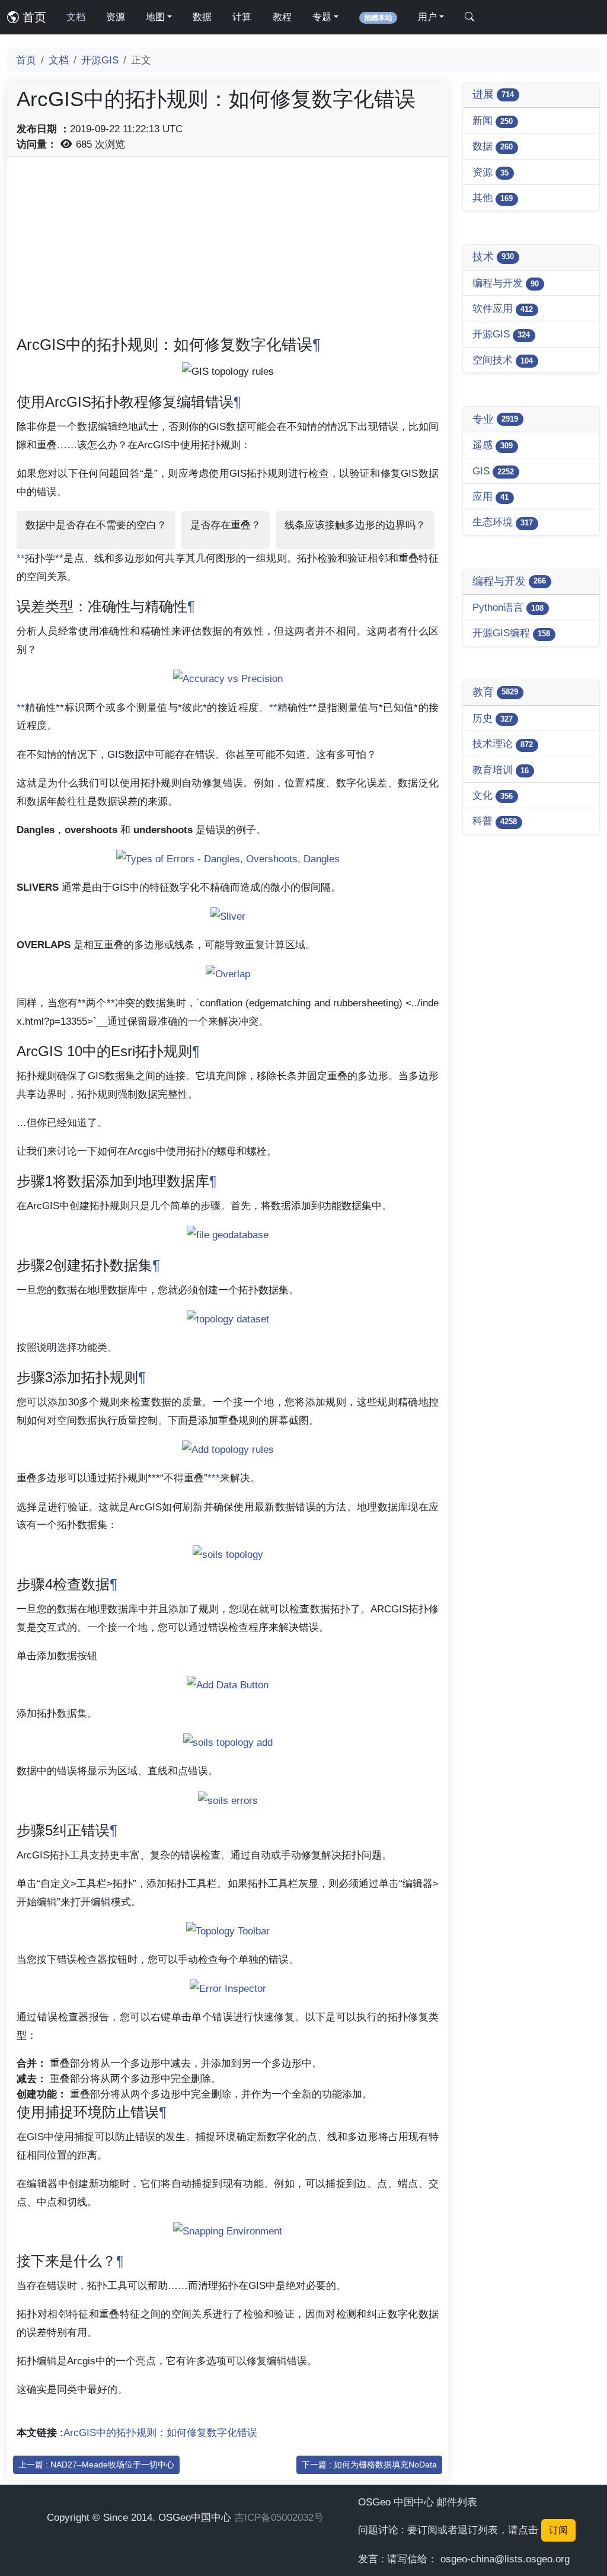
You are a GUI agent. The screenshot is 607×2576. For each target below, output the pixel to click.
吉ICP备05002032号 (279, 2517)
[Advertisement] (228, 250)
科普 (495, 821)
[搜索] (469, 17)
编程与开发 (506, 283)
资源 (116, 17)
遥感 (493, 445)
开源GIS (100, 60)
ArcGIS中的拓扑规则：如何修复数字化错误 (160, 2432)
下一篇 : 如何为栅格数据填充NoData (369, 2465)
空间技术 (503, 360)
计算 (242, 17)
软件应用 (503, 308)
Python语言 (508, 607)
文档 (76, 17)
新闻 (493, 120)
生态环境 (503, 522)
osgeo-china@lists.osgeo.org (505, 2559)
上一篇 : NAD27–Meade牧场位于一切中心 (96, 2465)
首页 (33, 17)
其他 (493, 197)
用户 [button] (427, 17)
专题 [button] (322, 17)
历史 (493, 718)
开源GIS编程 (511, 633)
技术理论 (503, 744)
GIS (493, 471)
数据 (202, 17)
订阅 (558, 2530)
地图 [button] (155, 17)
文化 (493, 795)
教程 (282, 17)
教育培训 (501, 770)
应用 (491, 496)
